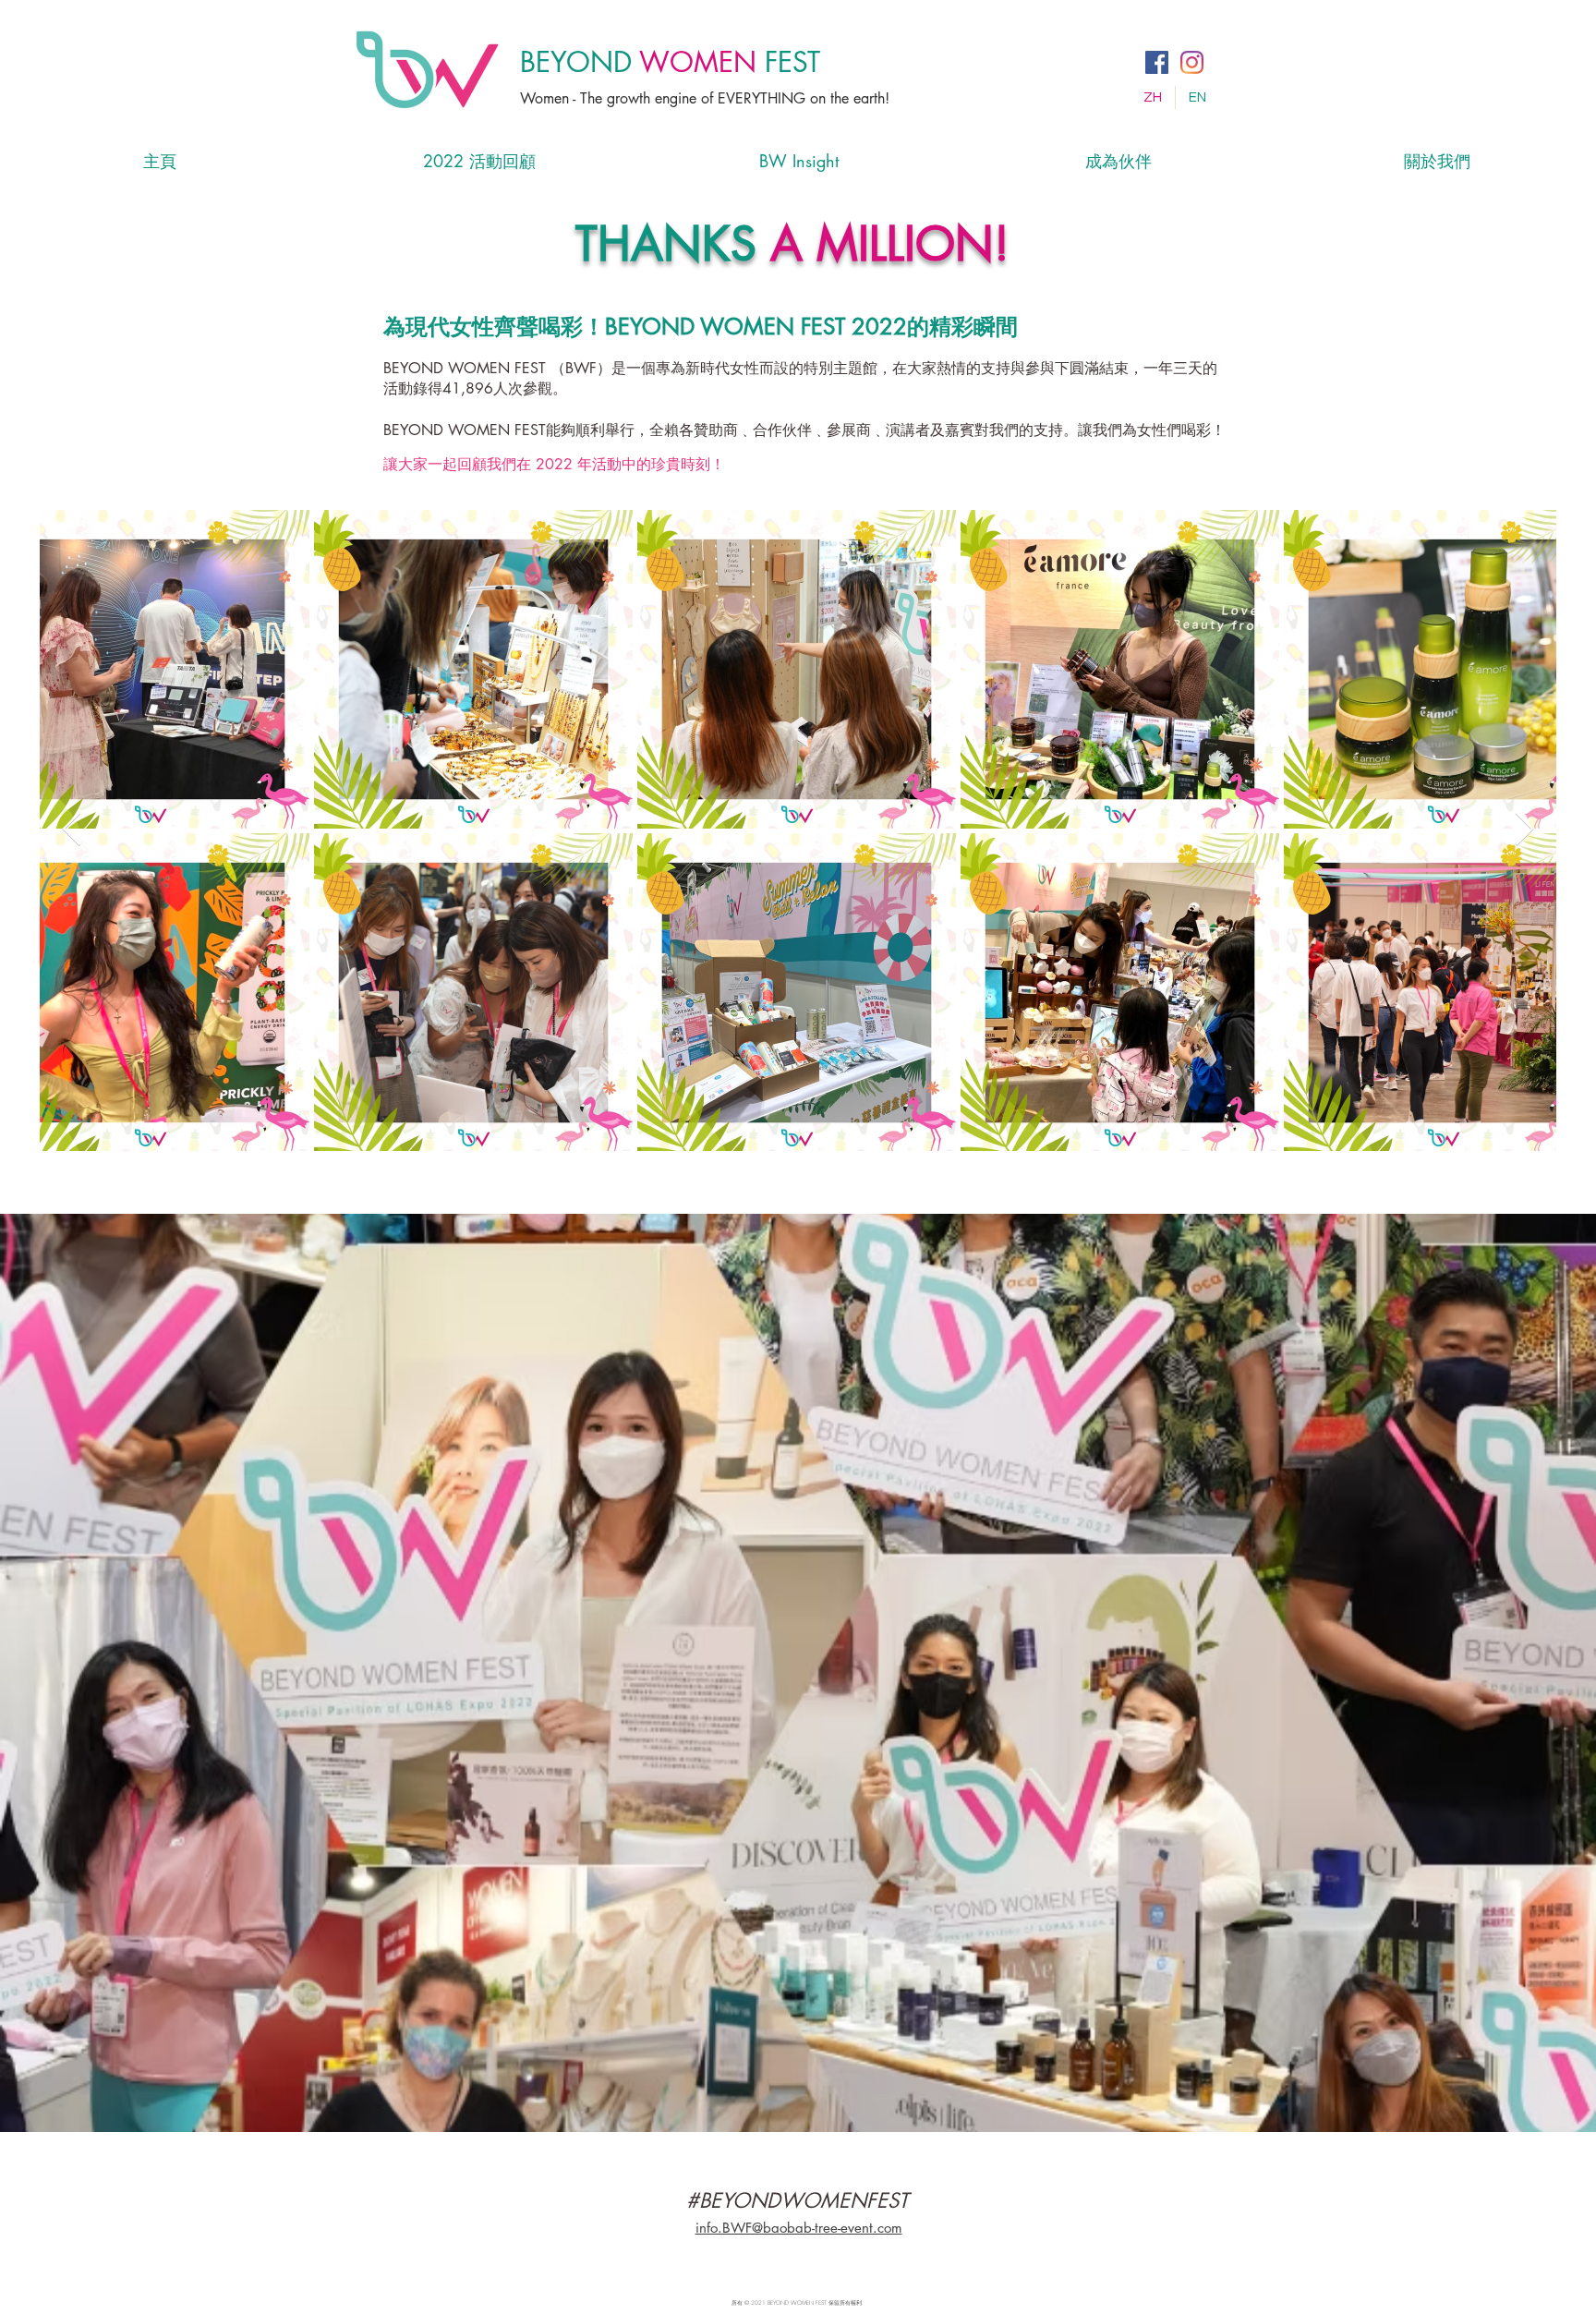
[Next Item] (1524, 830)
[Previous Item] (72, 830)
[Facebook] (1157, 62)
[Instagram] (1192, 62)
